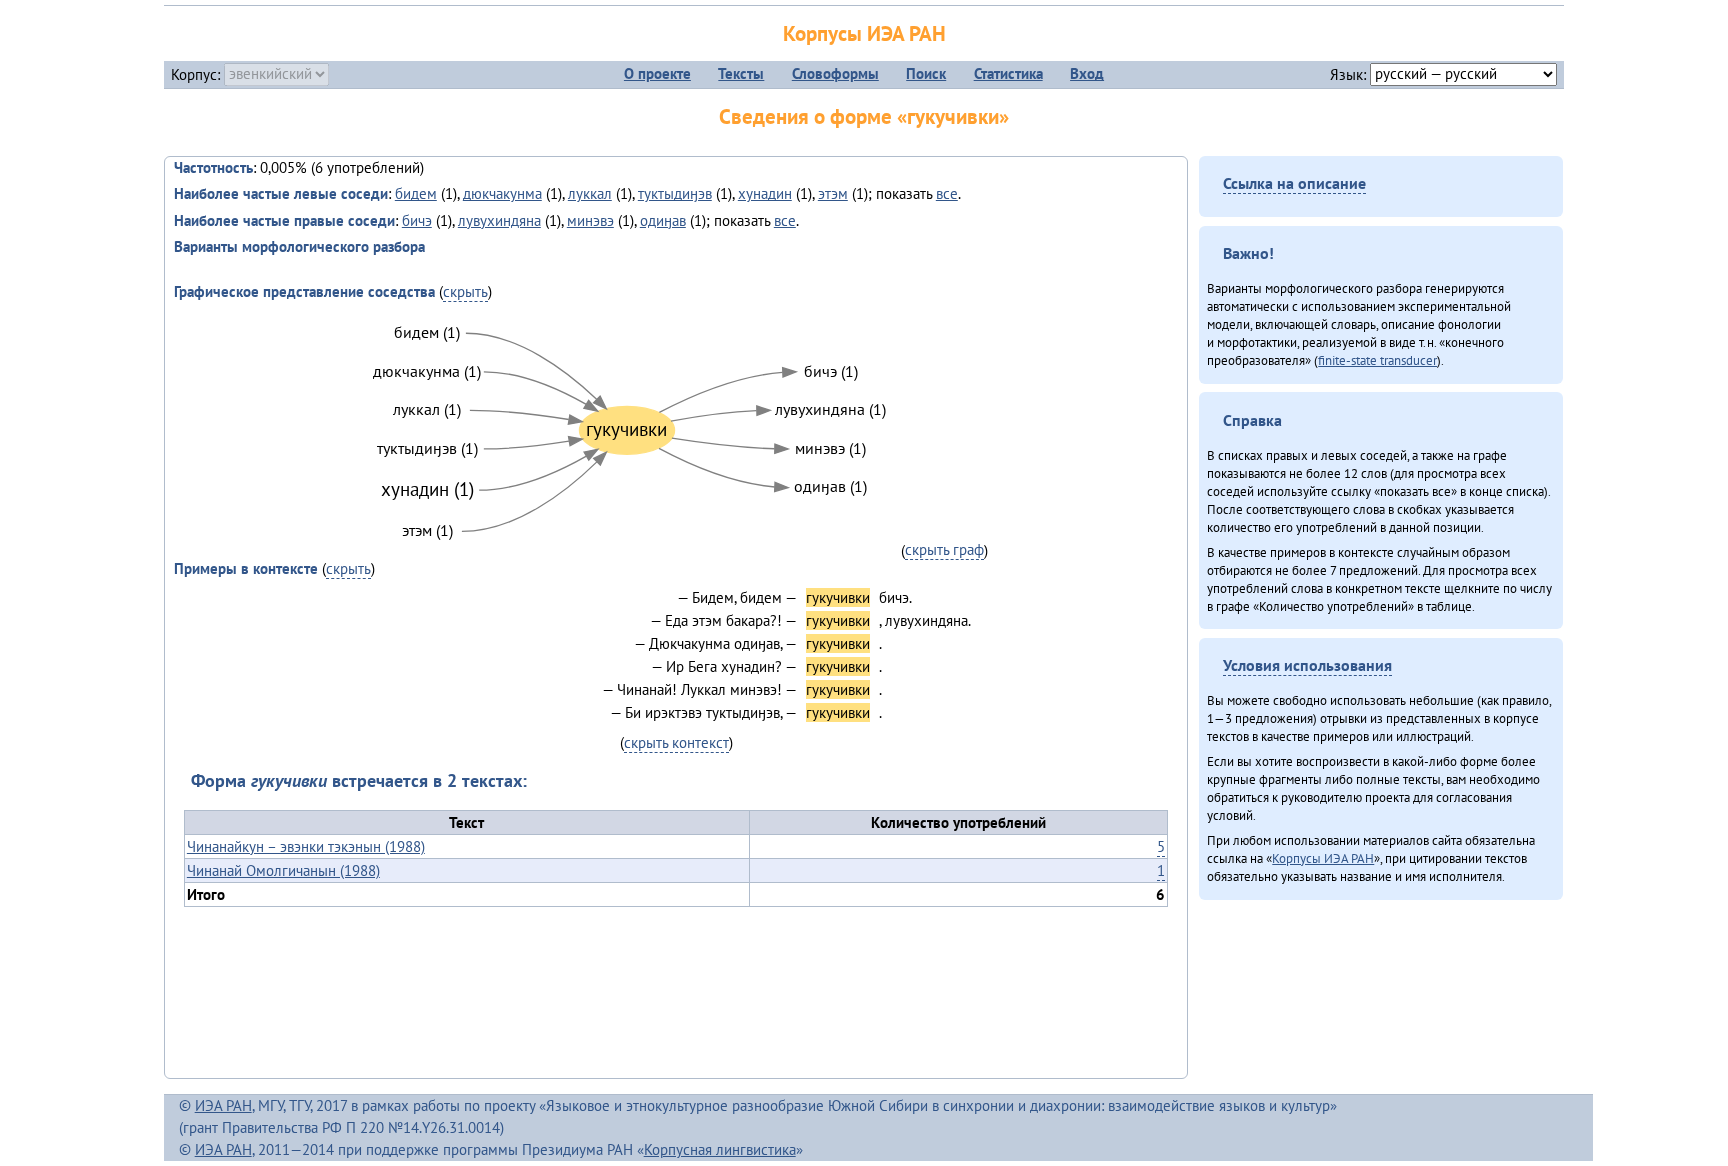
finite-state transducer (1377, 360)
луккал (590, 193)
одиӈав (663, 220)
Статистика (1008, 73)
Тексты (741, 73)
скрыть (465, 291)
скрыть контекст (676, 742)
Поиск (926, 73)
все (947, 193)
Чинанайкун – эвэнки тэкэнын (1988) (306, 846)
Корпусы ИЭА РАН (864, 33)
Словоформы (835, 73)
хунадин (765, 193)
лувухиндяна (499, 220)
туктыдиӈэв (675, 193)
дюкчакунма (502, 193)
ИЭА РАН (223, 1105)
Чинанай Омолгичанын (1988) (283, 870)
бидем (416, 193)
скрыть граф (944, 549)
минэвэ (590, 220)
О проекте (657, 73)
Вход (1087, 73)
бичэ (417, 220)
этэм (833, 193)
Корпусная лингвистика (720, 1149)
